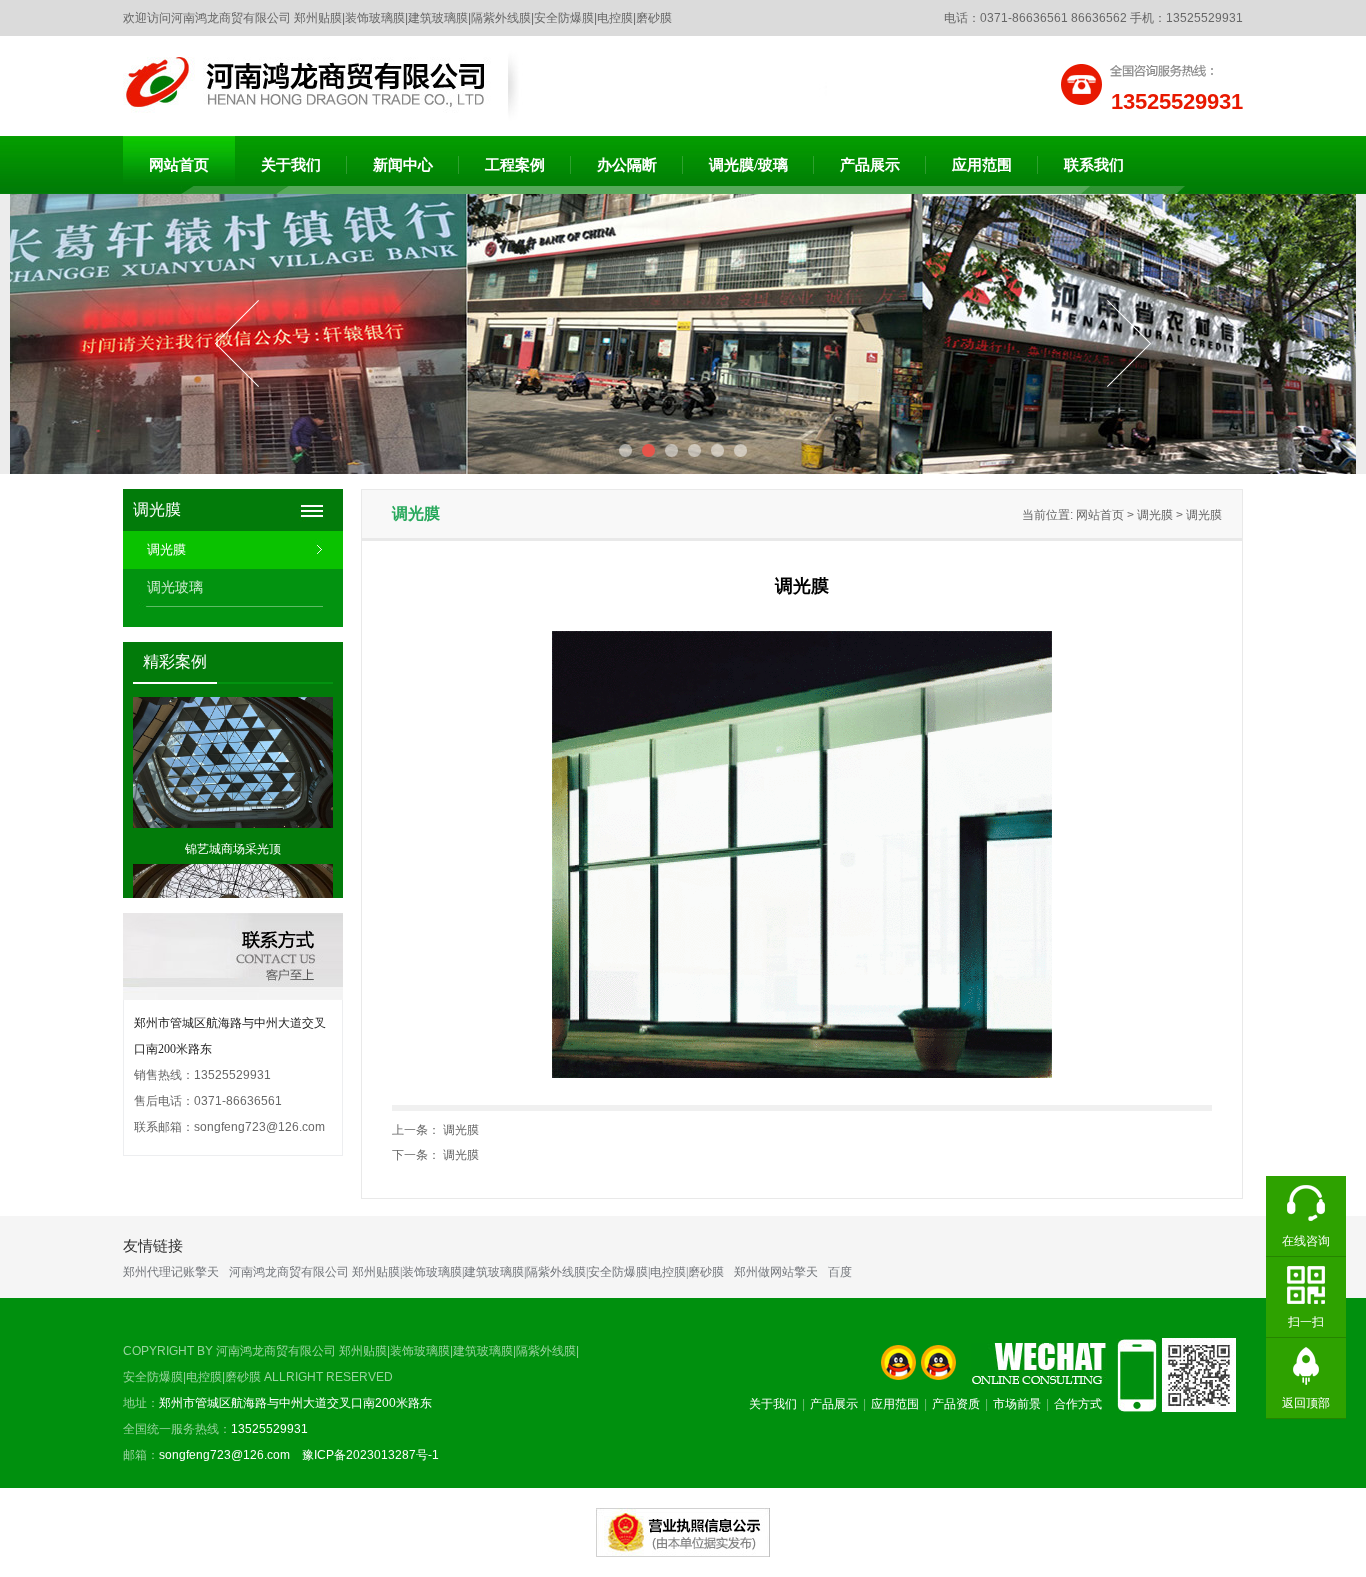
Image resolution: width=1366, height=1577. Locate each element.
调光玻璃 (175, 587)
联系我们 (1094, 165)
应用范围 (982, 165)
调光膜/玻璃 (748, 165)
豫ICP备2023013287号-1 (369, 1455)
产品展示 (870, 165)
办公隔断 (627, 165)
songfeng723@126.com (259, 1127)
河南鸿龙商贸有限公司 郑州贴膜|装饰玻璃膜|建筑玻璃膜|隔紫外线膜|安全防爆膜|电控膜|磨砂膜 (476, 1272)
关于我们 (291, 165)
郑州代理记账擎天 (171, 1272)
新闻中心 (403, 165)
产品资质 (956, 1404)
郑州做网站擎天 (776, 1272)
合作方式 (1078, 1404)
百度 (840, 1272)
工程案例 (515, 165)
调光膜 (166, 549)
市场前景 (1017, 1404)
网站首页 (179, 165)
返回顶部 (1306, 1403)
